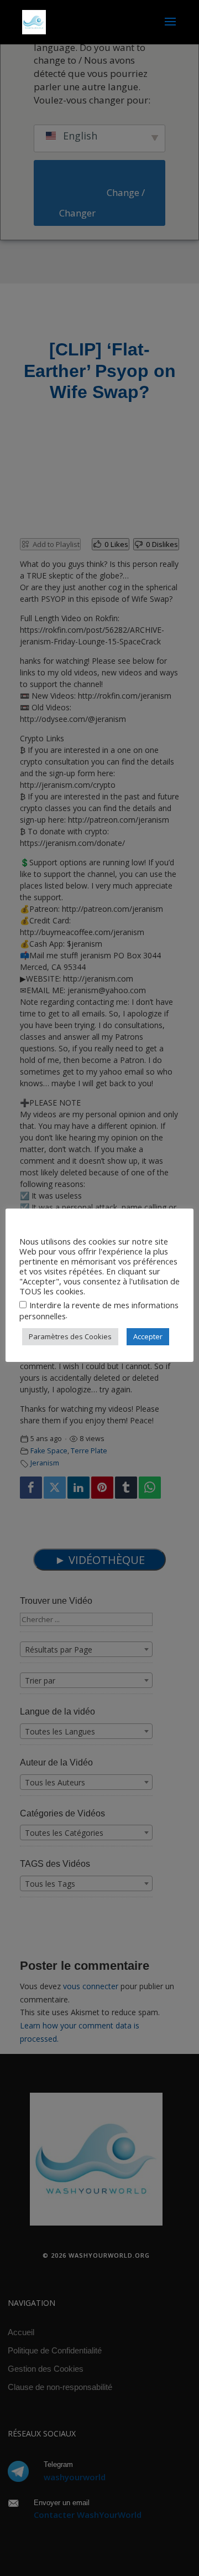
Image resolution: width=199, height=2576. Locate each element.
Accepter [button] (148, 1336)
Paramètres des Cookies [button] (70, 1336)
